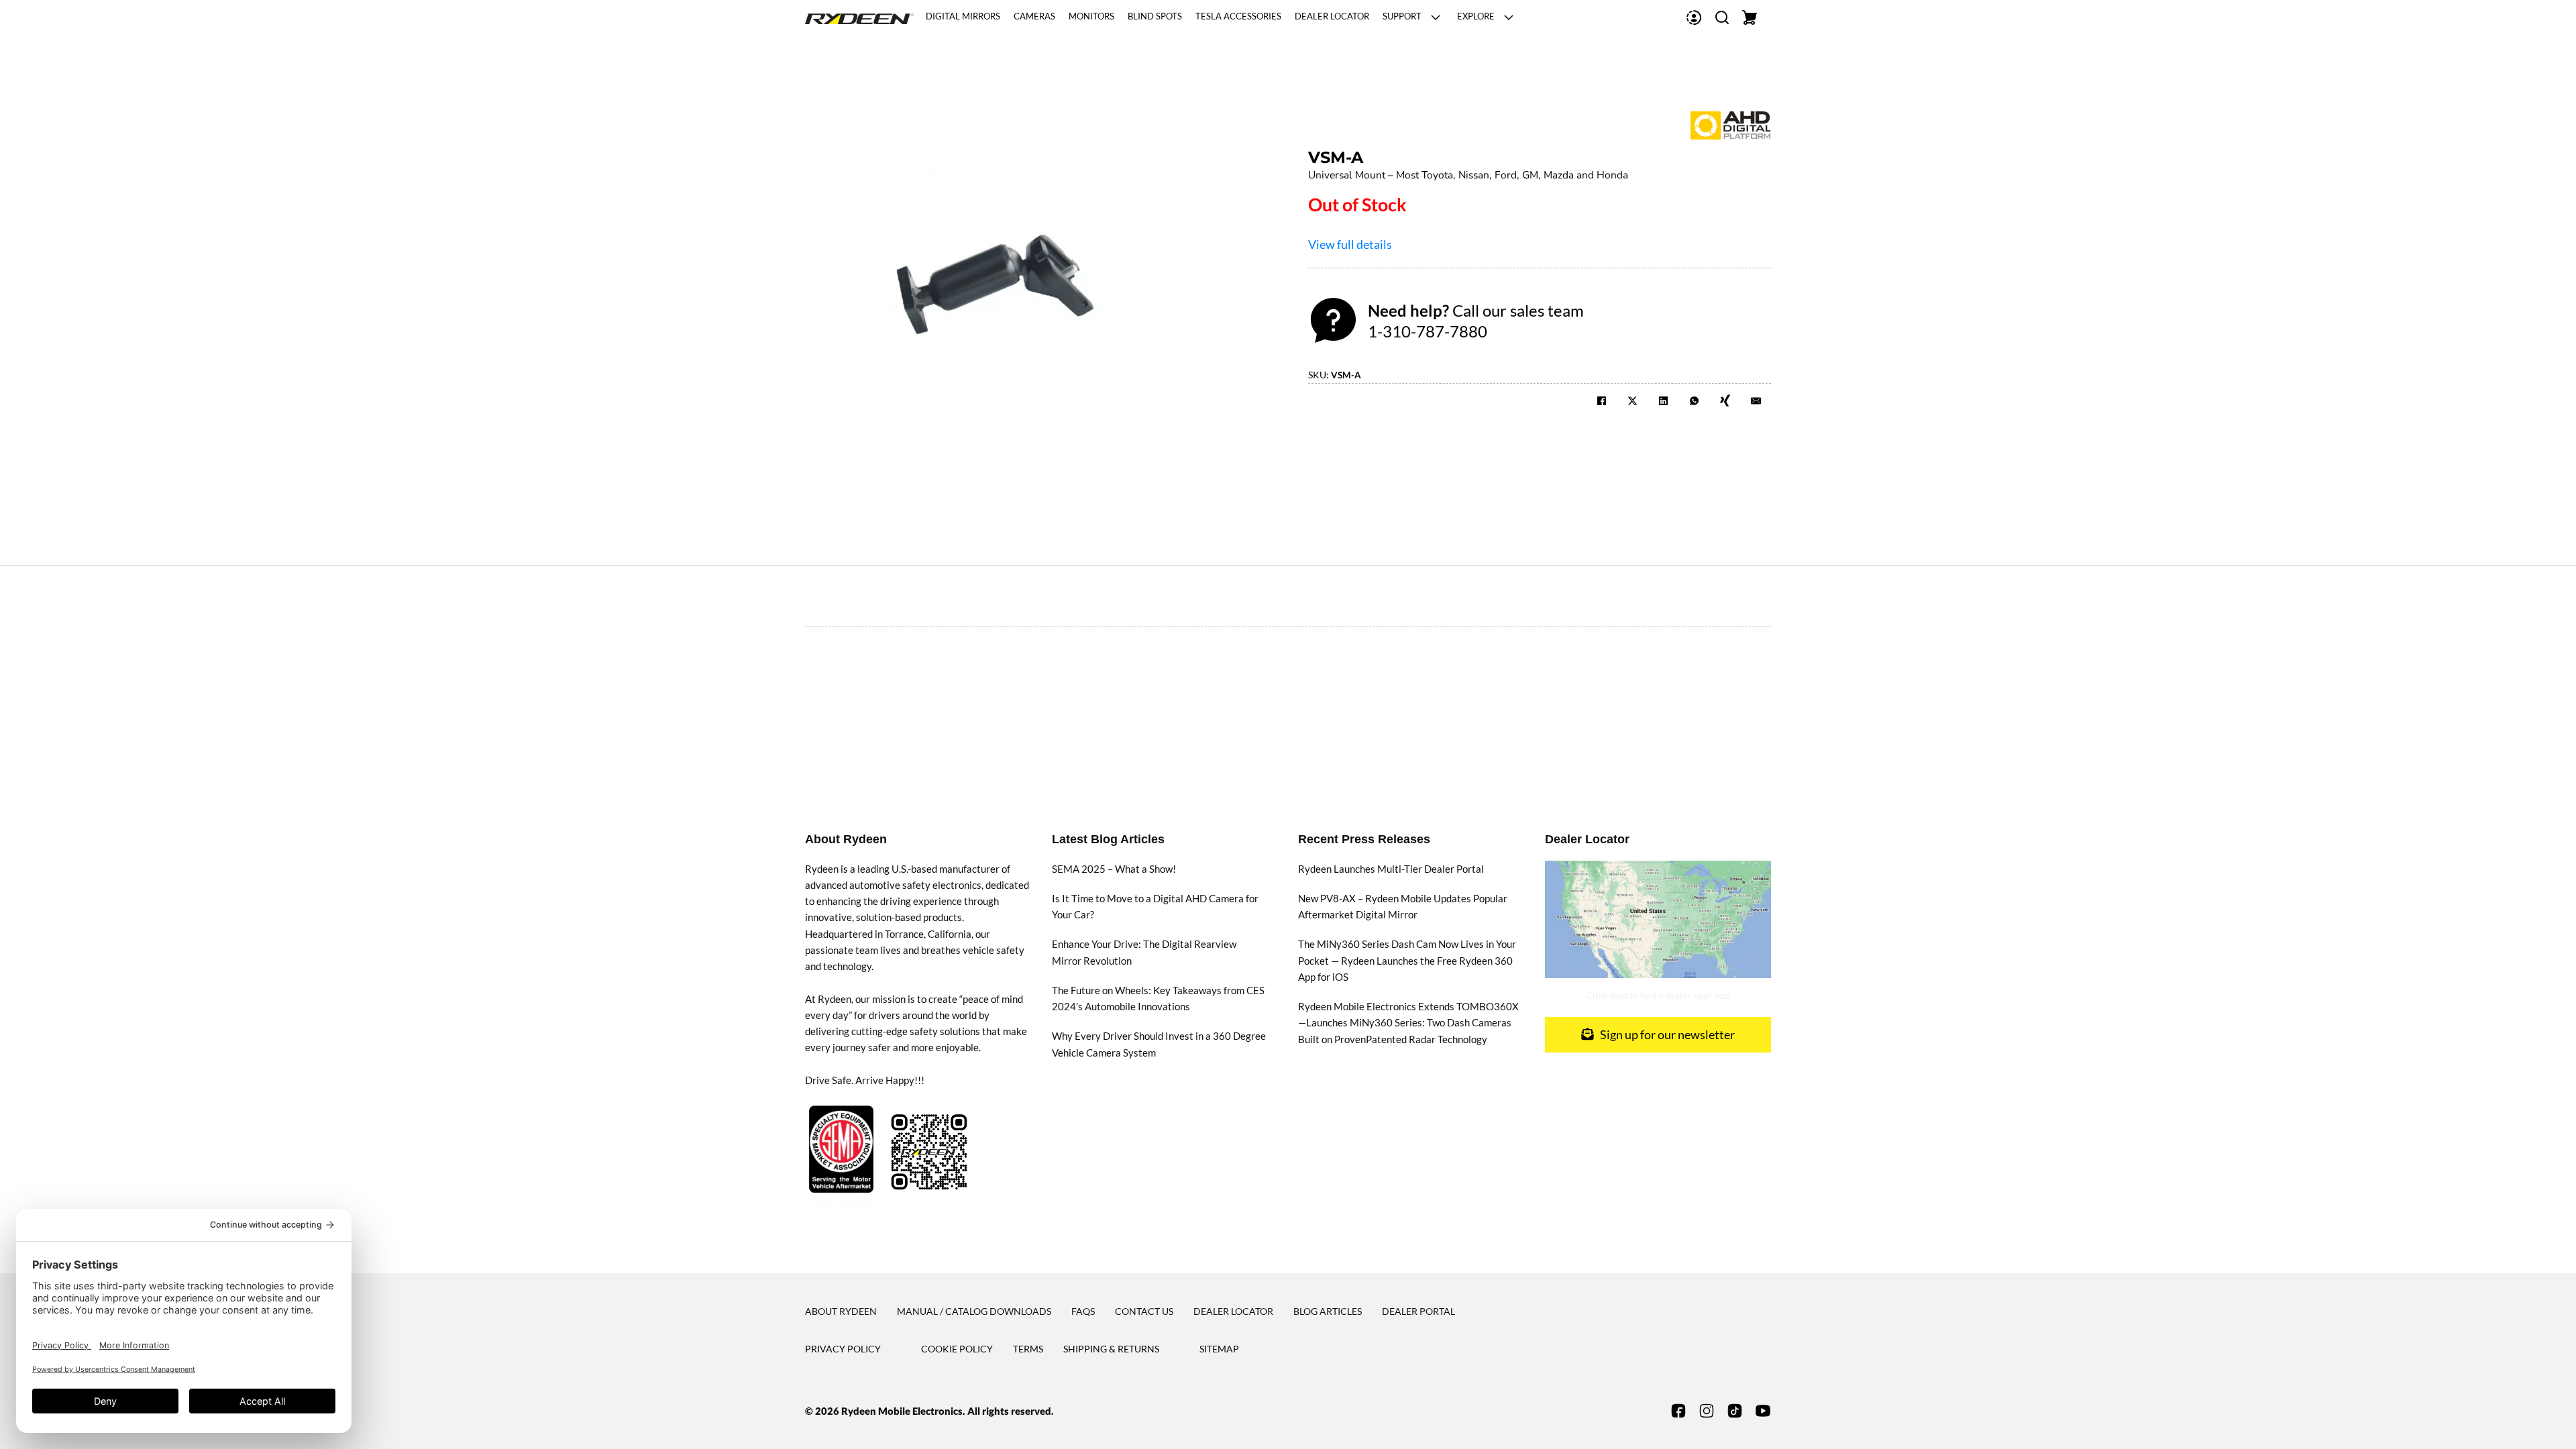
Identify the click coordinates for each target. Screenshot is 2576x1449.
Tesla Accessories (1238, 17)
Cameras (1034, 17)
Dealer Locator (1332, 17)
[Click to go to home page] (859, 17)
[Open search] (1722, 17)
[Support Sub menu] (1436, 17)
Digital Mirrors (963, 17)
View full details (1350, 244)
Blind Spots (1155, 17)
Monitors (1091, 17)
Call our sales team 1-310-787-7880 (1476, 321)
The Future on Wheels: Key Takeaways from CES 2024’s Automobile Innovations (1158, 998)
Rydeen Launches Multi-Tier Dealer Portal (1391, 869)
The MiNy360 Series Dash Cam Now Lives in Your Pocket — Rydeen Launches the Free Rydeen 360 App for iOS (1407, 960)
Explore (1476, 17)
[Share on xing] (1725, 400)
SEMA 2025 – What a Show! (1114, 869)
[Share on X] (1632, 400)
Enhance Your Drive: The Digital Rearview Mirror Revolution (1144, 952)
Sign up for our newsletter (1667, 1034)
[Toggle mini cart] (1750, 17)
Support (1402, 17)
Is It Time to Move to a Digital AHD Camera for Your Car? (1155, 906)
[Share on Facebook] (1602, 400)
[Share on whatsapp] (1694, 400)
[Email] (1756, 400)
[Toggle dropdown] (1694, 17)
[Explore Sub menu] (1509, 17)
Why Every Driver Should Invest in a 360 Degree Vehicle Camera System (1159, 1044)
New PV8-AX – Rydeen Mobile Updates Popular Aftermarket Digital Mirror (1403, 906)
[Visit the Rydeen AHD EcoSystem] (1731, 123)
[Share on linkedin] (1663, 400)
